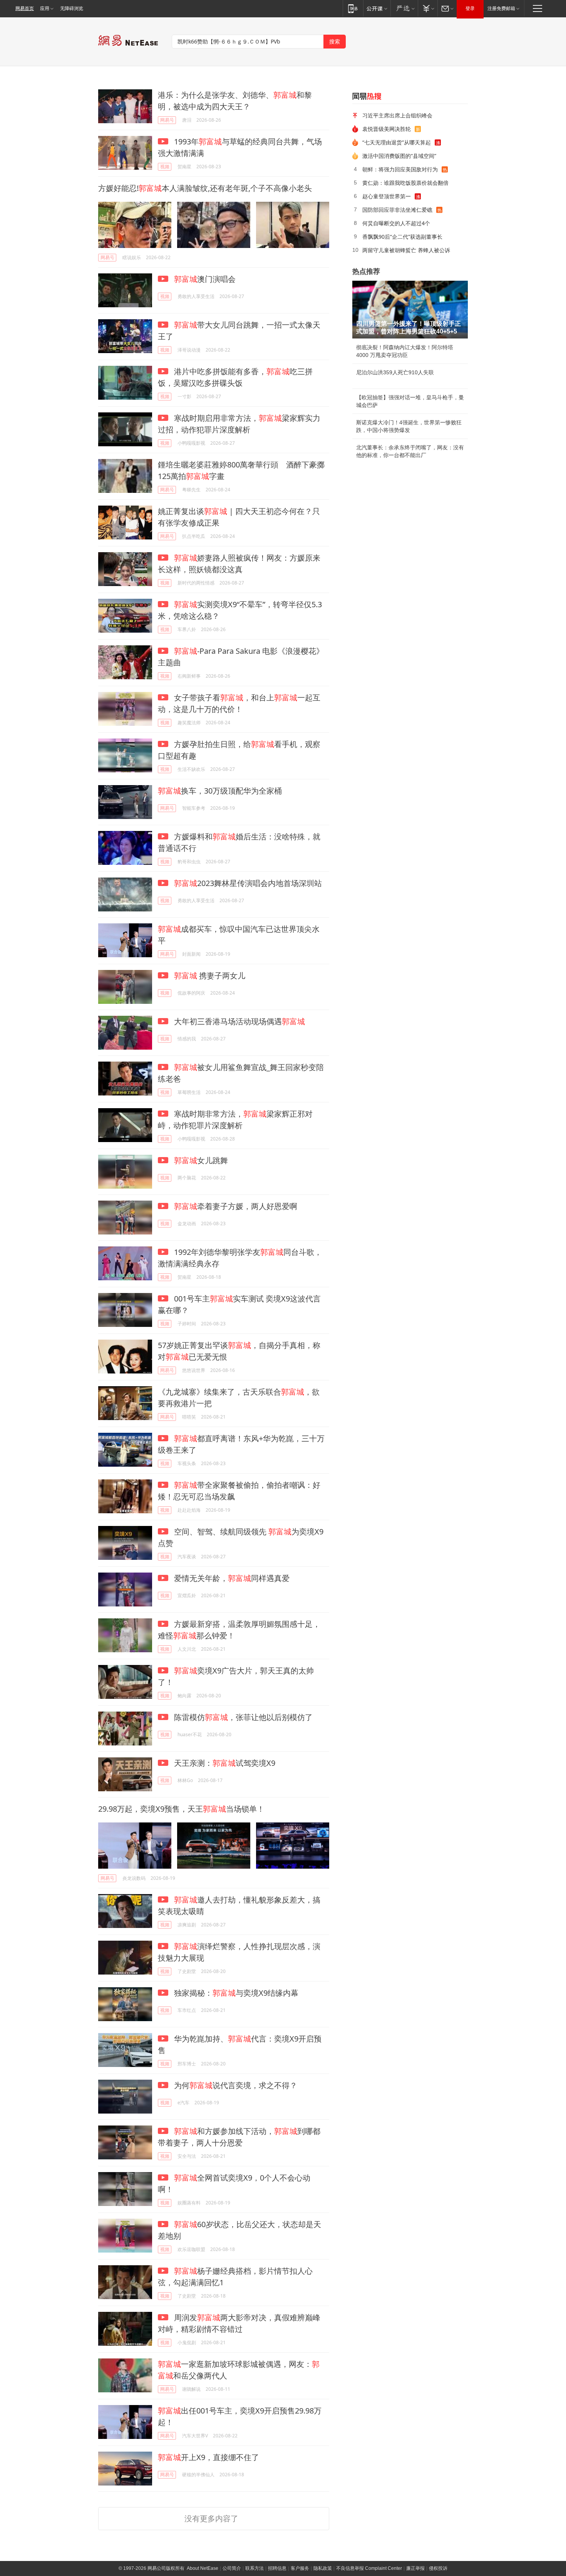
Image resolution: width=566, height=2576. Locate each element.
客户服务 (300, 2568)
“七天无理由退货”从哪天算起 (397, 142)
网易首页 (25, 8)
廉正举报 (415, 2568)
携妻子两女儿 (210, 976)
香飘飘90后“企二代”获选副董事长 (402, 237)
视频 (165, 167)
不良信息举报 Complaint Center (369, 2568)
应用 (45, 8)
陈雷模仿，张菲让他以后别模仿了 (242, 1717)
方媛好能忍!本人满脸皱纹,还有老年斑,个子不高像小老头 (205, 188)
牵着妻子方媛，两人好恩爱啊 (236, 1206)
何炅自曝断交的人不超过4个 (396, 223)
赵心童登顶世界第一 (387, 196)
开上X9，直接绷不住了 (208, 2457)
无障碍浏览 (72, 8)
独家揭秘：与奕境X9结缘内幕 (235, 1993)
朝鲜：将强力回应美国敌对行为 (400, 169)
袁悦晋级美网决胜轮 (387, 129)
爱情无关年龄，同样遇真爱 (231, 1578)
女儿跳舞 (201, 1160)
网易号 (167, 120)
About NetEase (203, 2568)
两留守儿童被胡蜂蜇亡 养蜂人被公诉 (406, 250)
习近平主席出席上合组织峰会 (397, 115)
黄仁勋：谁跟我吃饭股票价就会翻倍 (405, 183)
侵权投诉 (438, 2568)
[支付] (428, 8)
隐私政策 (323, 2568)
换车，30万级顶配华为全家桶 (220, 791)
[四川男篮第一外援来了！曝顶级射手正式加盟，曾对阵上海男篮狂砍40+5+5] (410, 310)
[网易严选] (404, 8)
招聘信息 (277, 2568)
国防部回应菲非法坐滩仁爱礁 (397, 210)
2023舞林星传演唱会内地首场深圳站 (248, 883)
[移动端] (353, 8)
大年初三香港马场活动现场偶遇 (239, 1021)
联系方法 (255, 2568)
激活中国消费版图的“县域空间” (399, 156)
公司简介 (232, 2568)
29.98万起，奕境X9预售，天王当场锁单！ (181, 1809)
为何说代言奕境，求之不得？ (235, 2085)
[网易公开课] (377, 8)
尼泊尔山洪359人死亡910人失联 (395, 372)
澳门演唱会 (205, 279)
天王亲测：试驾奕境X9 (224, 1763)
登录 (470, 8)
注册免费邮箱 (501, 8)
